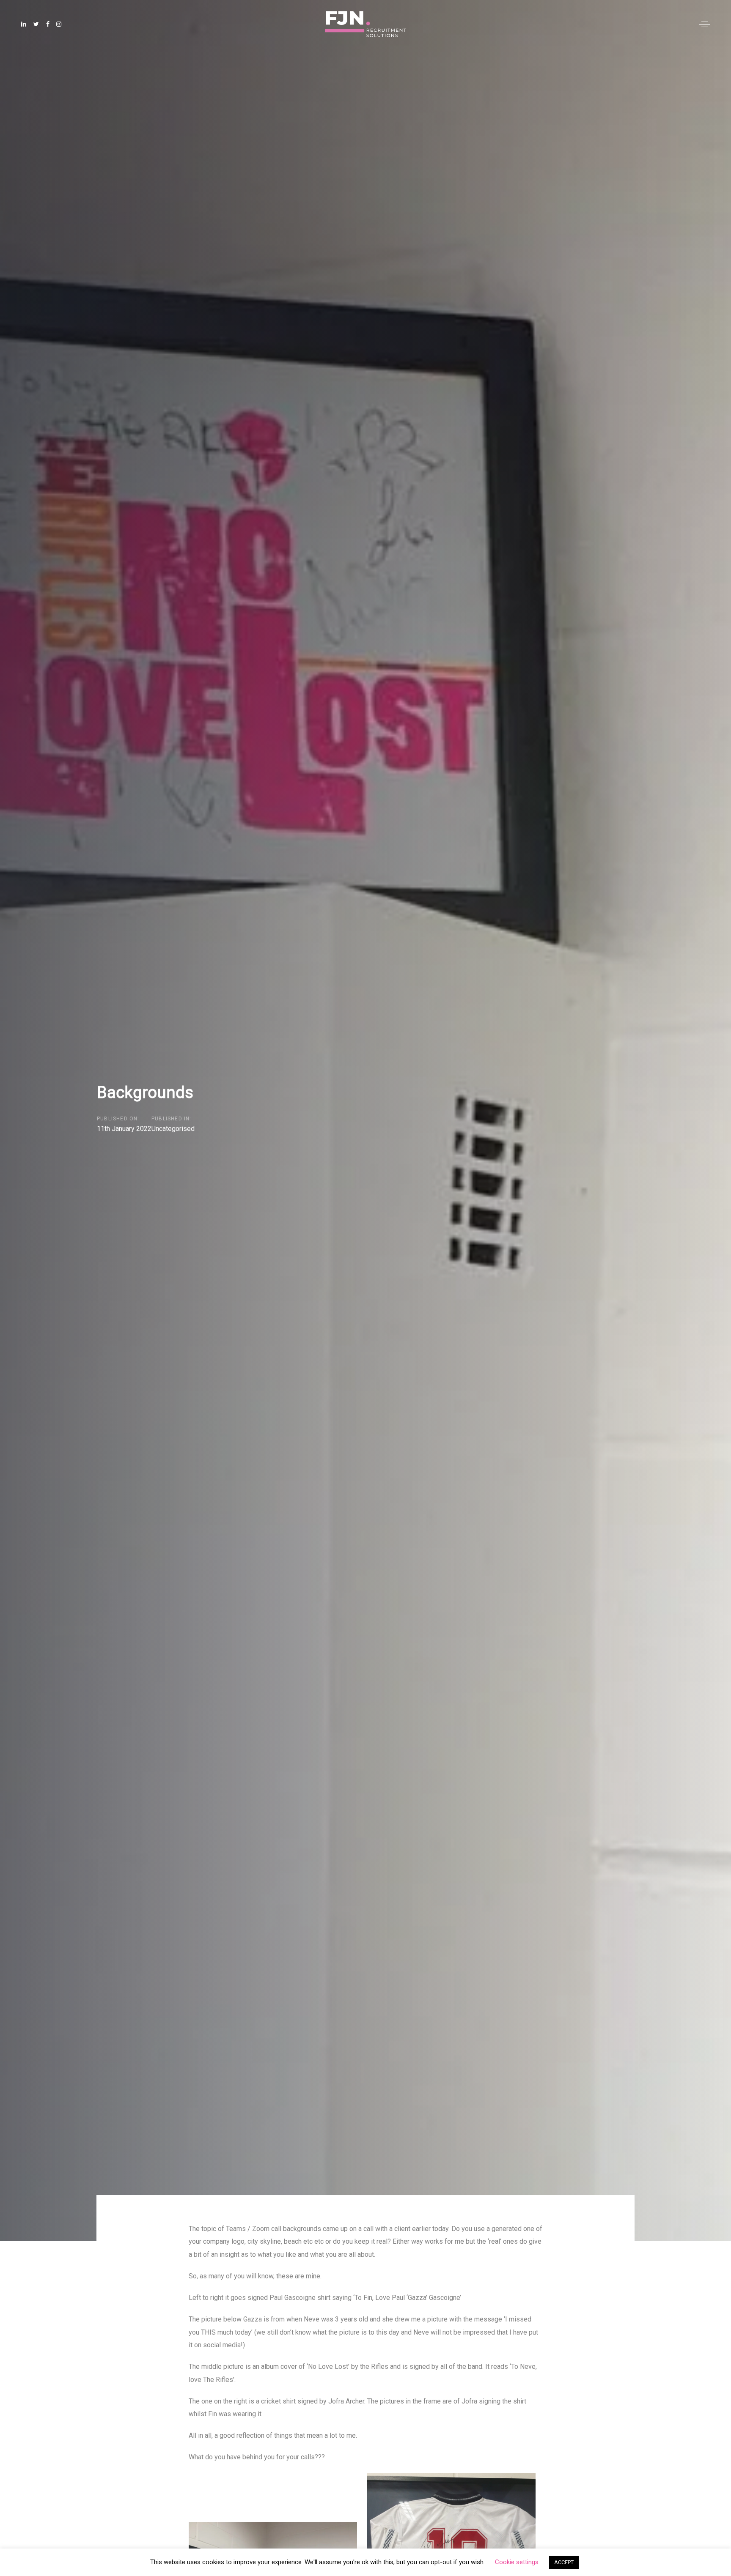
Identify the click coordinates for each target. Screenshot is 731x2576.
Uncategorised (173, 1129)
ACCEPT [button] (564, 2562)
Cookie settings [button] (517, 2562)
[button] (705, 24)
